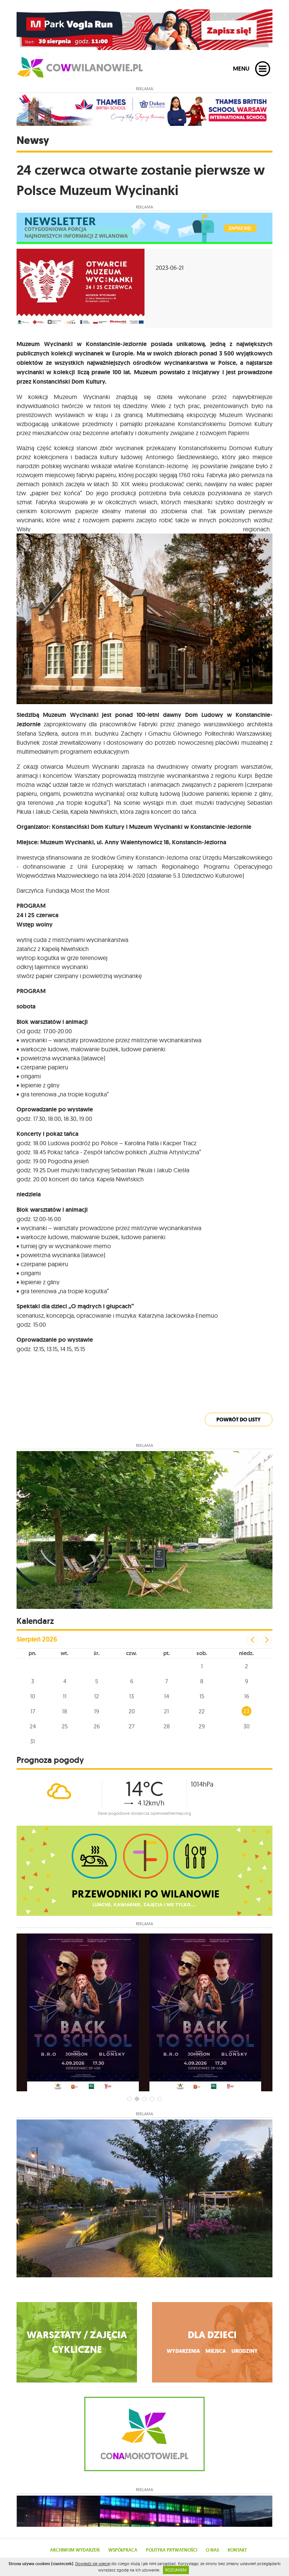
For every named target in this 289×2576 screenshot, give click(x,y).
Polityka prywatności (172, 2550)
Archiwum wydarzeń (75, 2550)
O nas (212, 2550)
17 (33, 1711)
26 (97, 1726)
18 (65, 1711)
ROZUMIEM (176, 2570)
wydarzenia (183, 2351)
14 (167, 1696)
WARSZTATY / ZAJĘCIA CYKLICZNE (77, 2342)
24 (33, 1726)
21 (167, 1711)
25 (65, 1726)
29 (202, 1726)
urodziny (245, 2351)
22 (202, 1711)
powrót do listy (239, 1420)
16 (247, 1696)
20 (132, 1711)
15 (202, 1696)
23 (246, 1711)
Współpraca (123, 2550)
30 (246, 1726)
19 (97, 1711)
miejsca (216, 2351)
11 (65, 1696)
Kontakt (237, 2550)
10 (33, 1696)
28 (167, 1726)
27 (132, 1726)
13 (132, 1696)
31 (33, 1741)
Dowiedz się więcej (93, 2564)
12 (97, 1696)
